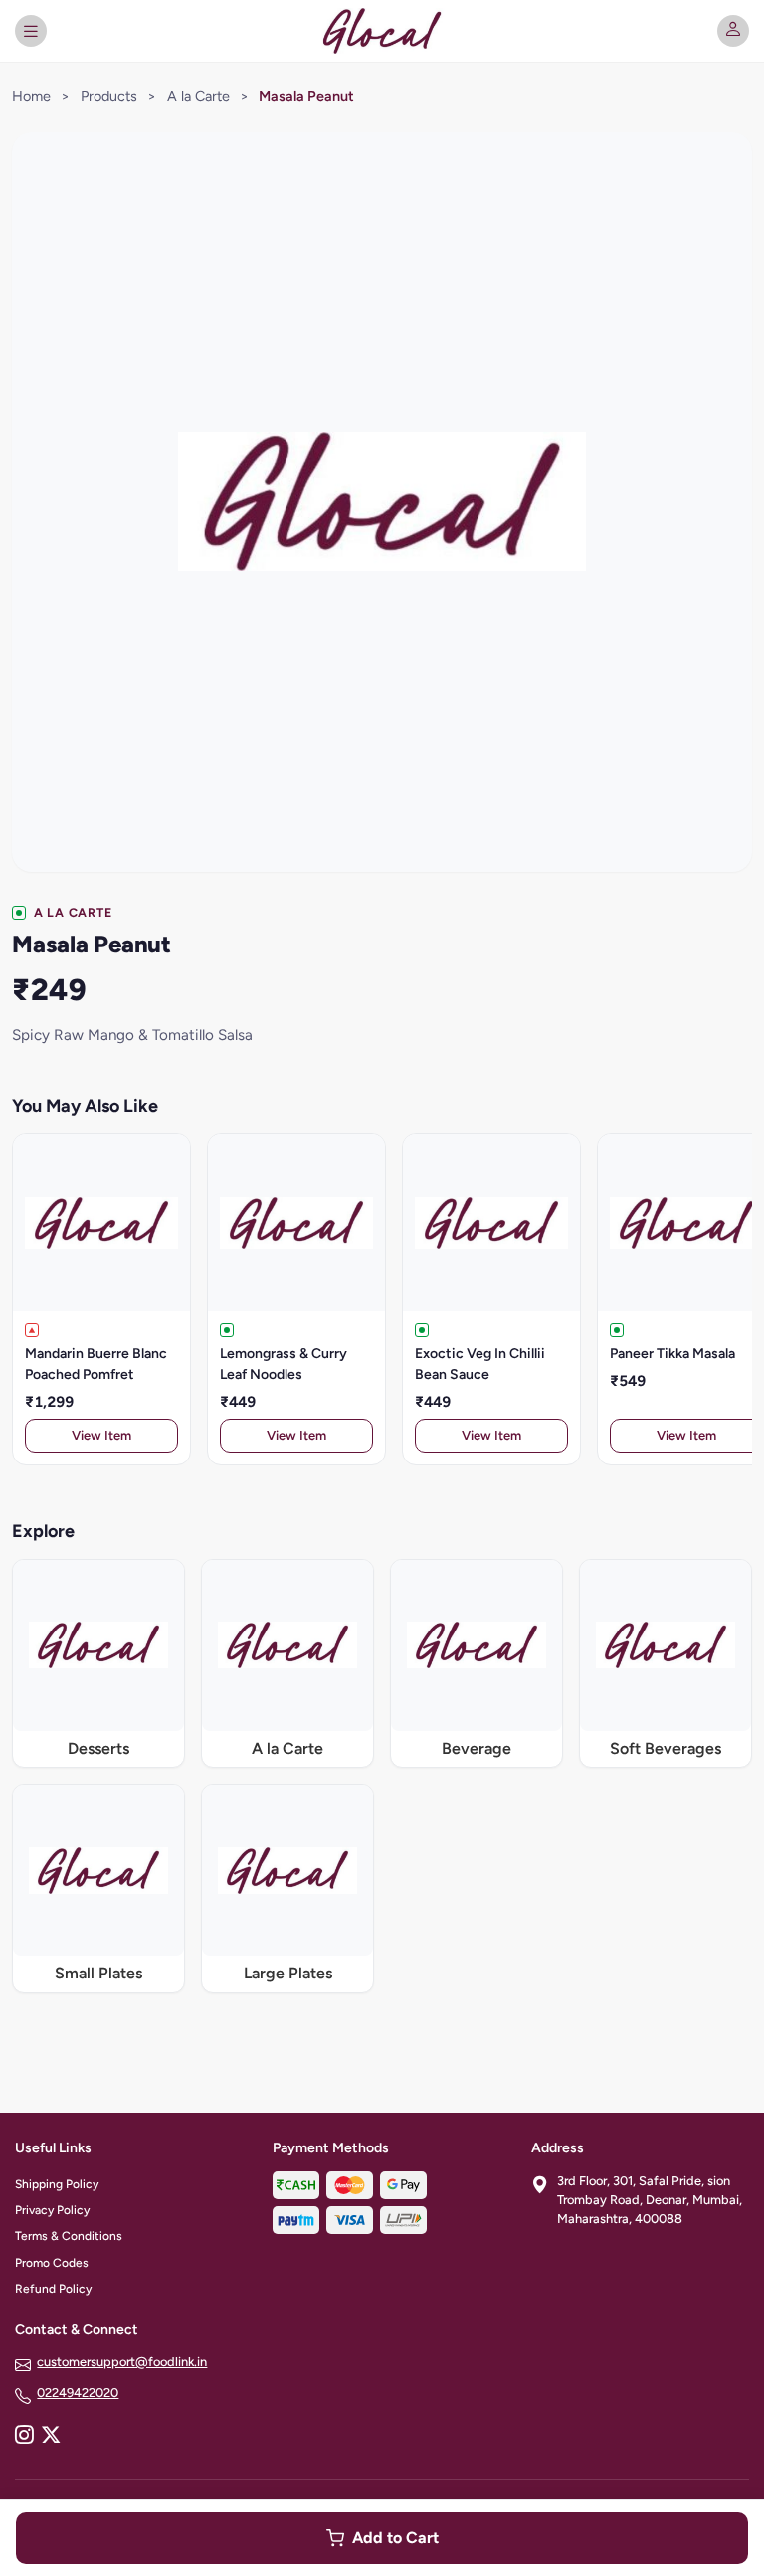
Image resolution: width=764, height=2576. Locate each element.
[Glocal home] (382, 31)
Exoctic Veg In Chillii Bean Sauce (480, 1364)
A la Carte (198, 96)
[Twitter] (51, 2437)
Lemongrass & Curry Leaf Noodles (284, 1364)
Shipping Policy (57, 2184)
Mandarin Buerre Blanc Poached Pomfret (96, 1364)
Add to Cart (395, 2538)
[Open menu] (31, 31)
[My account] (733, 31)
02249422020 (78, 2393)
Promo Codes (52, 2263)
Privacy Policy (52, 2210)
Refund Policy (53, 2289)
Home (31, 96)
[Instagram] (24, 2437)
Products (109, 96)
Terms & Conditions (69, 2236)
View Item (101, 1435)
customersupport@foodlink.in (122, 2362)
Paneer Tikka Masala (672, 1354)
